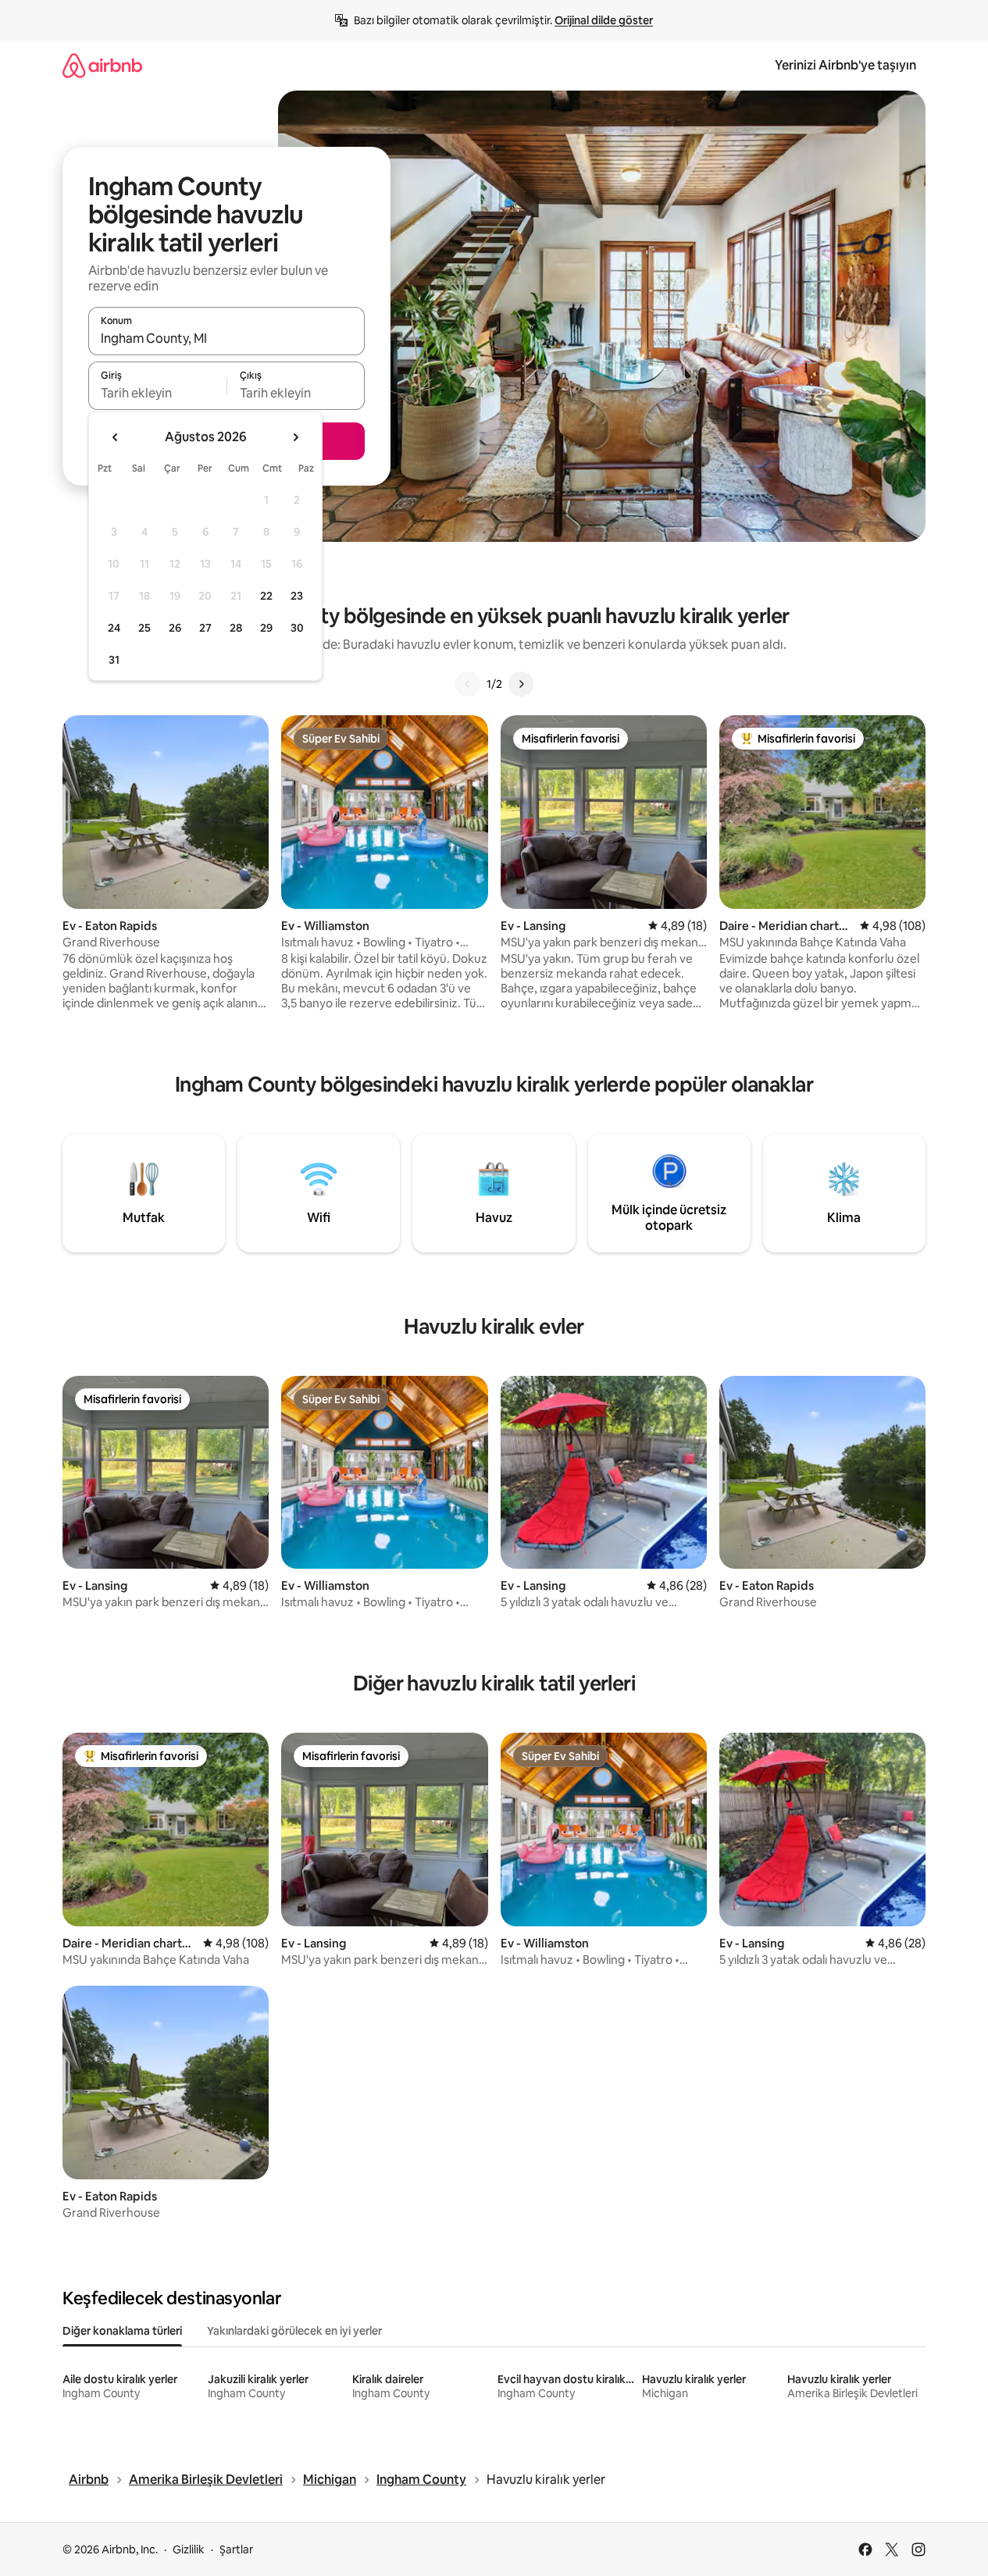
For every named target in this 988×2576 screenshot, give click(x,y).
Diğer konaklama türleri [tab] (122, 2331)
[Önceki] (468, 684)
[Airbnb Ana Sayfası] (102, 65)
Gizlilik (189, 2549)
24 (114, 628)
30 (297, 628)
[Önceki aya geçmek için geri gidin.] (116, 437)
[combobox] (226, 338)
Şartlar (236, 2549)
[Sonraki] (521, 684)
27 (205, 628)
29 (266, 628)
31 (114, 660)
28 (236, 628)
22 (266, 596)
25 (144, 628)
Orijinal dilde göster (604, 20)
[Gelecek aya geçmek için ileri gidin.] (295, 437)
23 (297, 596)
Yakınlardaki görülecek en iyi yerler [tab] (294, 2331)
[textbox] (157, 393)
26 (175, 628)
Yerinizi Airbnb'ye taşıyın (845, 65)
